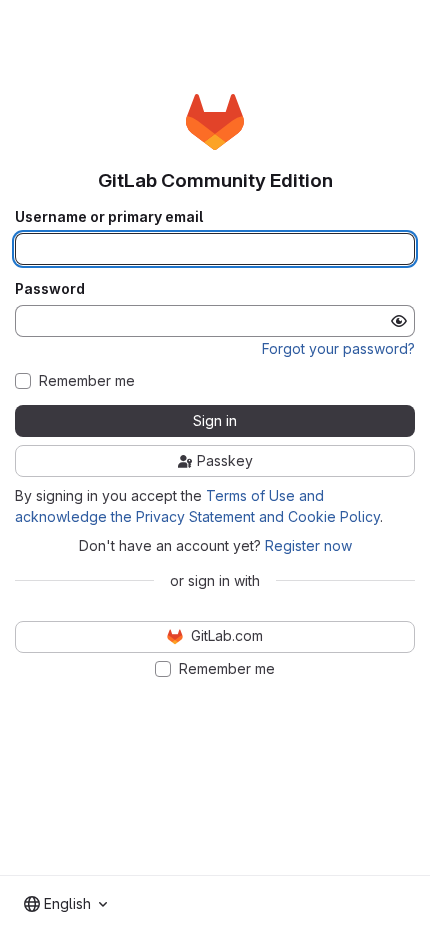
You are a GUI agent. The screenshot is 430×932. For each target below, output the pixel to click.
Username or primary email (109, 217)
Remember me (87, 381)
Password (50, 289)
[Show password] (399, 321)
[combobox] (65, 904)
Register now (308, 545)
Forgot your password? (338, 348)
